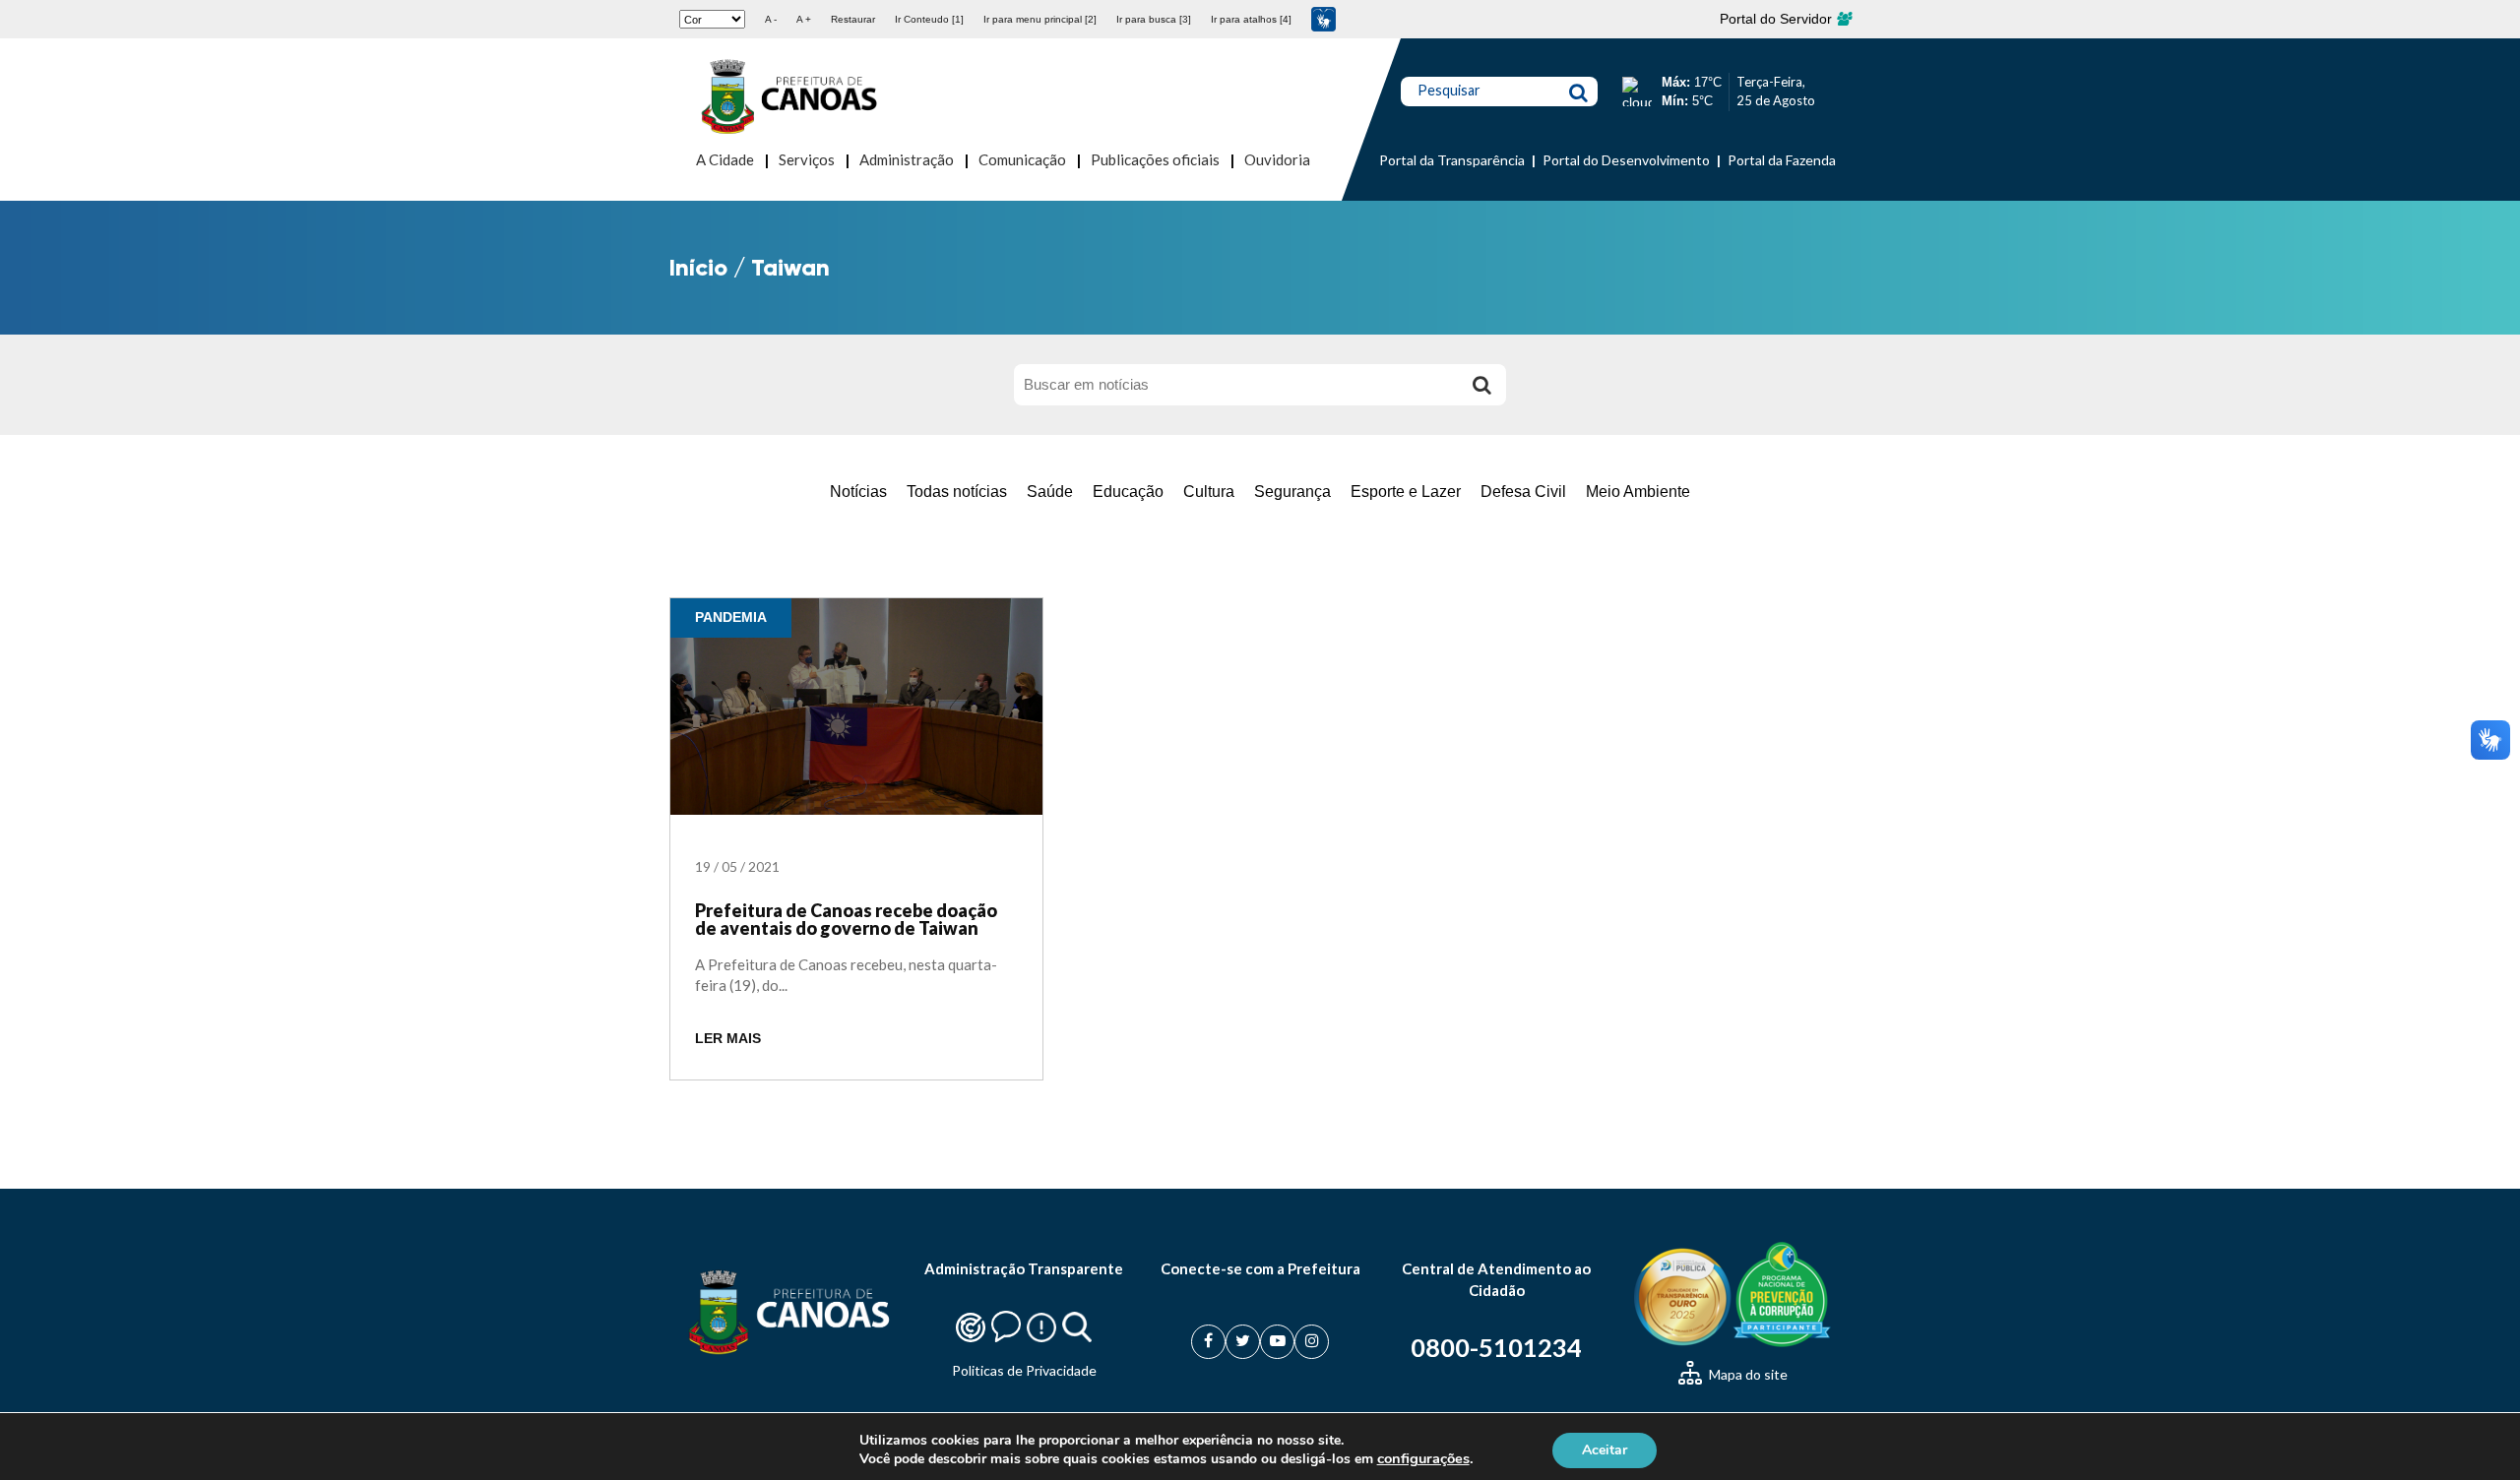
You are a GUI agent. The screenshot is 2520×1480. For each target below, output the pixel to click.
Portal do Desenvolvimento (1626, 160)
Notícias (858, 492)
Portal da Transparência (1452, 160)
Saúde (1050, 492)
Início (698, 267)
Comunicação (1022, 159)
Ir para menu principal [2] (1040, 19)
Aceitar (1605, 1449)
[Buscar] (1481, 385)
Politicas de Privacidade (1024, 1370)
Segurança (1292, 492)
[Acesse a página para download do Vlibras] (1323, 19)
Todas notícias (957, 492)
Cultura (1209, 492)
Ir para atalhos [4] (1251, 19)
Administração (907, 159)
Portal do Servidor (1778, 19)
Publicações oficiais (1155, 159)
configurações (1423, 1458)
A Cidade (725, 159)
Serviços (807, 159)
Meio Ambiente (1638, 492)
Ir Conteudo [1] (929, 19)
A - (771, 19)
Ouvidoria (1277, 159)
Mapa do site (1747, 1374)
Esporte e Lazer (1406, 492)
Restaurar (853, 19)
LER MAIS (728, 1039)
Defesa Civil (1523, 492)
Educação (1128, 492)
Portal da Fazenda (1782, 160)
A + (804, 19)
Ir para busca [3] (1154, 19)
